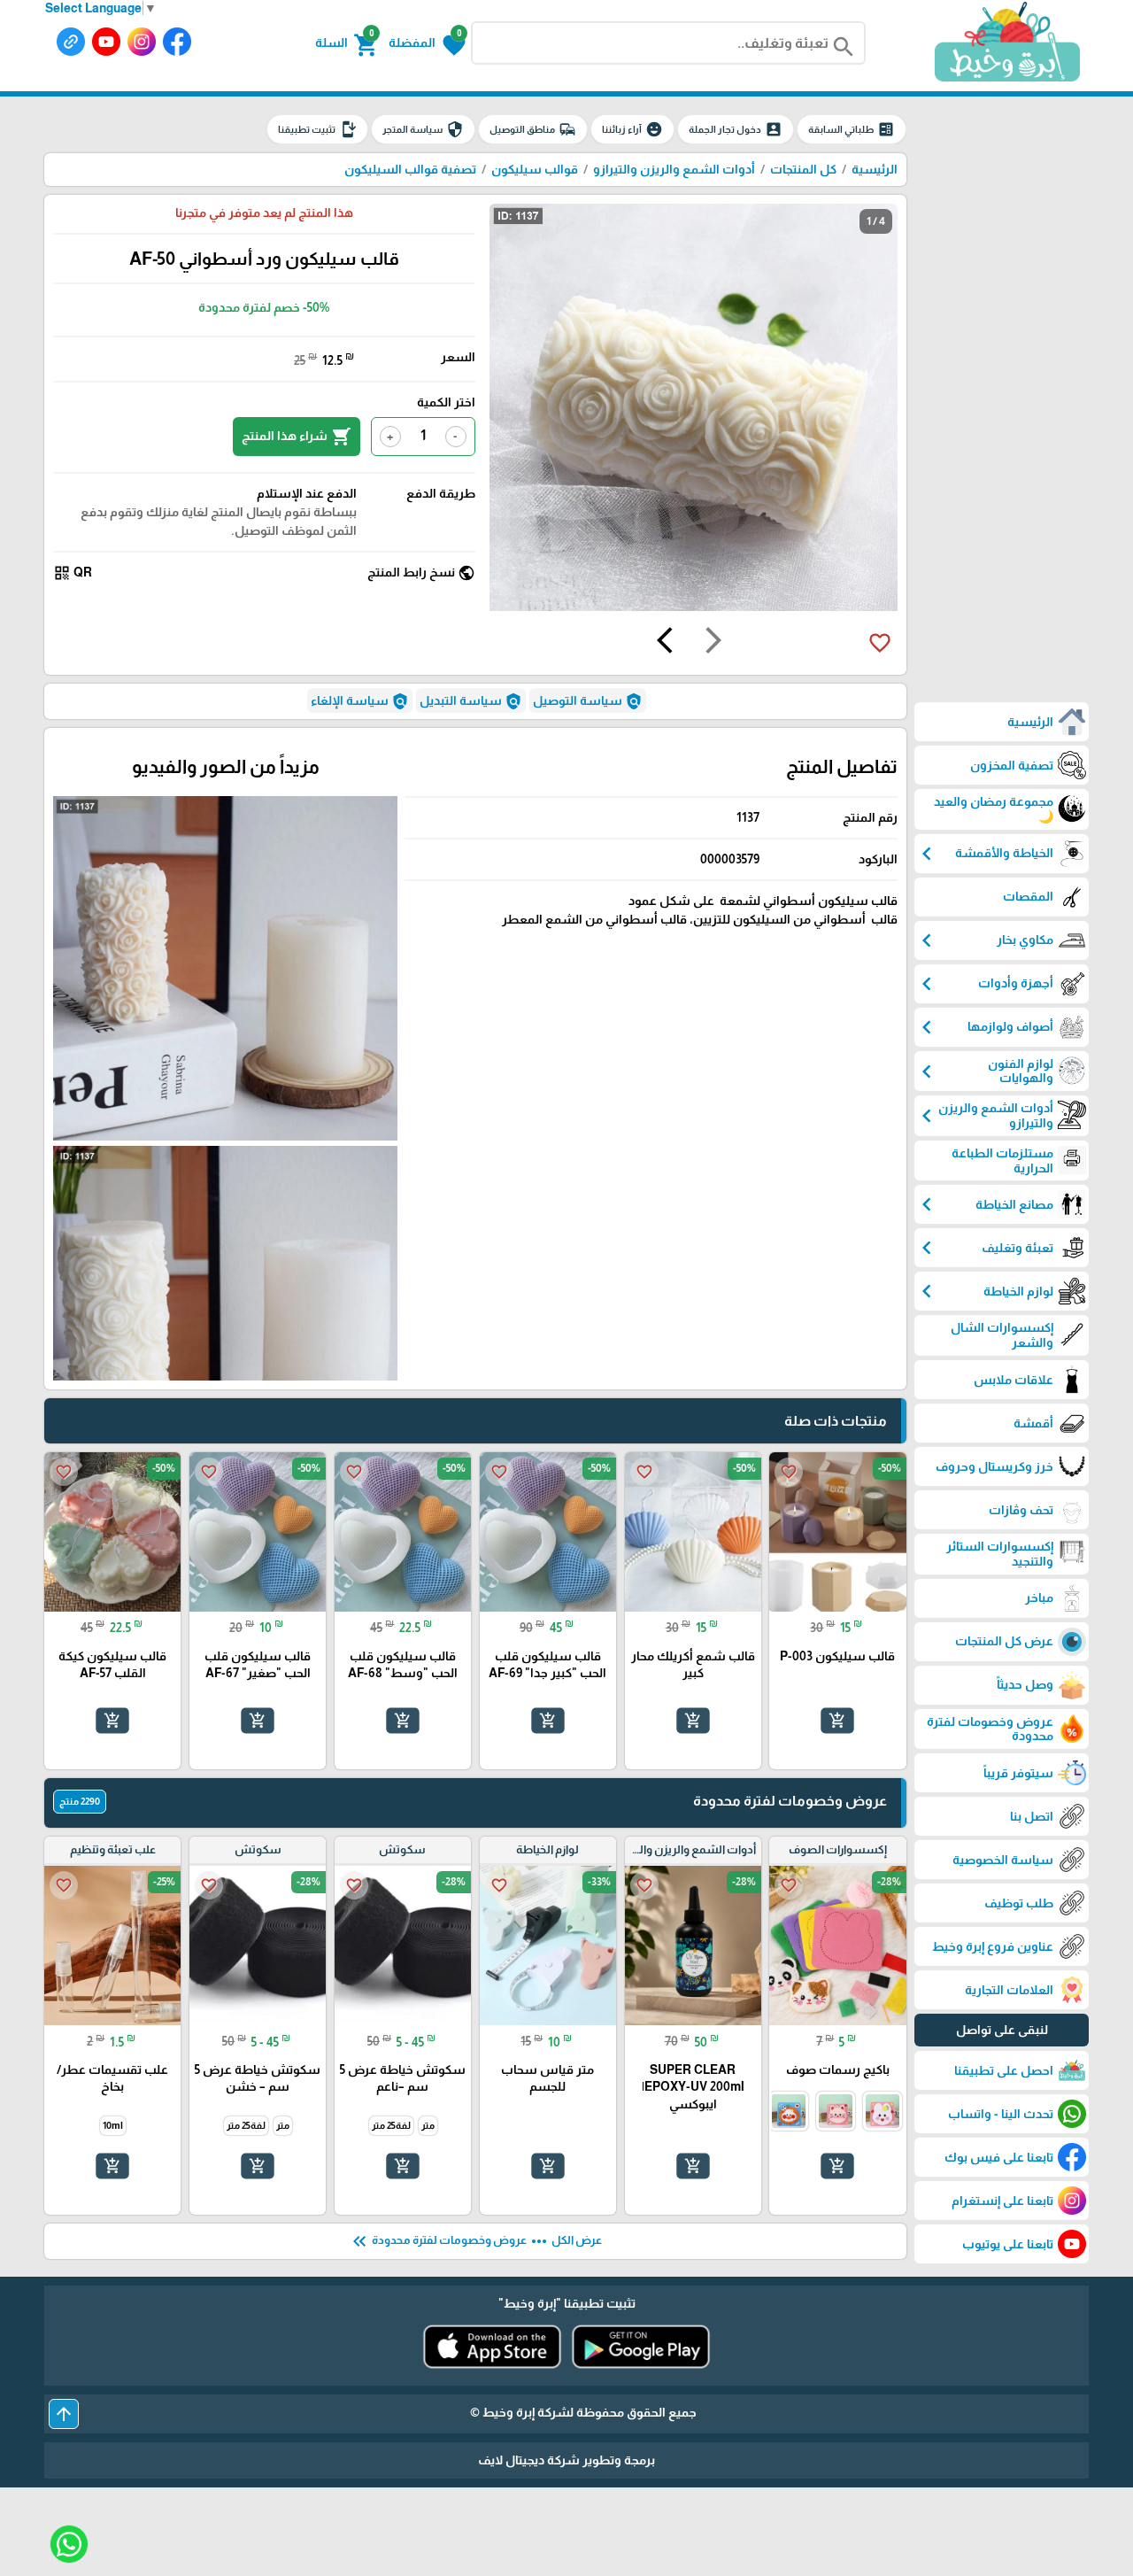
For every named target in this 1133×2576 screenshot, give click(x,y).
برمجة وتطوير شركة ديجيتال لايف (566, 2460)
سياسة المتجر (423, 129)
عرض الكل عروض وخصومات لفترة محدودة (475, 2241)
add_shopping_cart (837, 1721)
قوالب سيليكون (535, 169)
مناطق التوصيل (533, 129)
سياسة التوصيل (588, 701)
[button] (427, 43)
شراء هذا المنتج (297, 437)
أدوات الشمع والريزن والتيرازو (674, 169)
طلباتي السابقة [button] (852, 129)
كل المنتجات (803, 169)
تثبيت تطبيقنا (317, 129)
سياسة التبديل (471, 701)
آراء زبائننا (632, 129)
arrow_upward (64, 2414)
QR (73, 573)
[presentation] (713, 643)
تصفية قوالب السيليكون (410, 169)
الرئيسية (875, 169)
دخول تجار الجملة (736, 129)
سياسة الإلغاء (360, 701)
